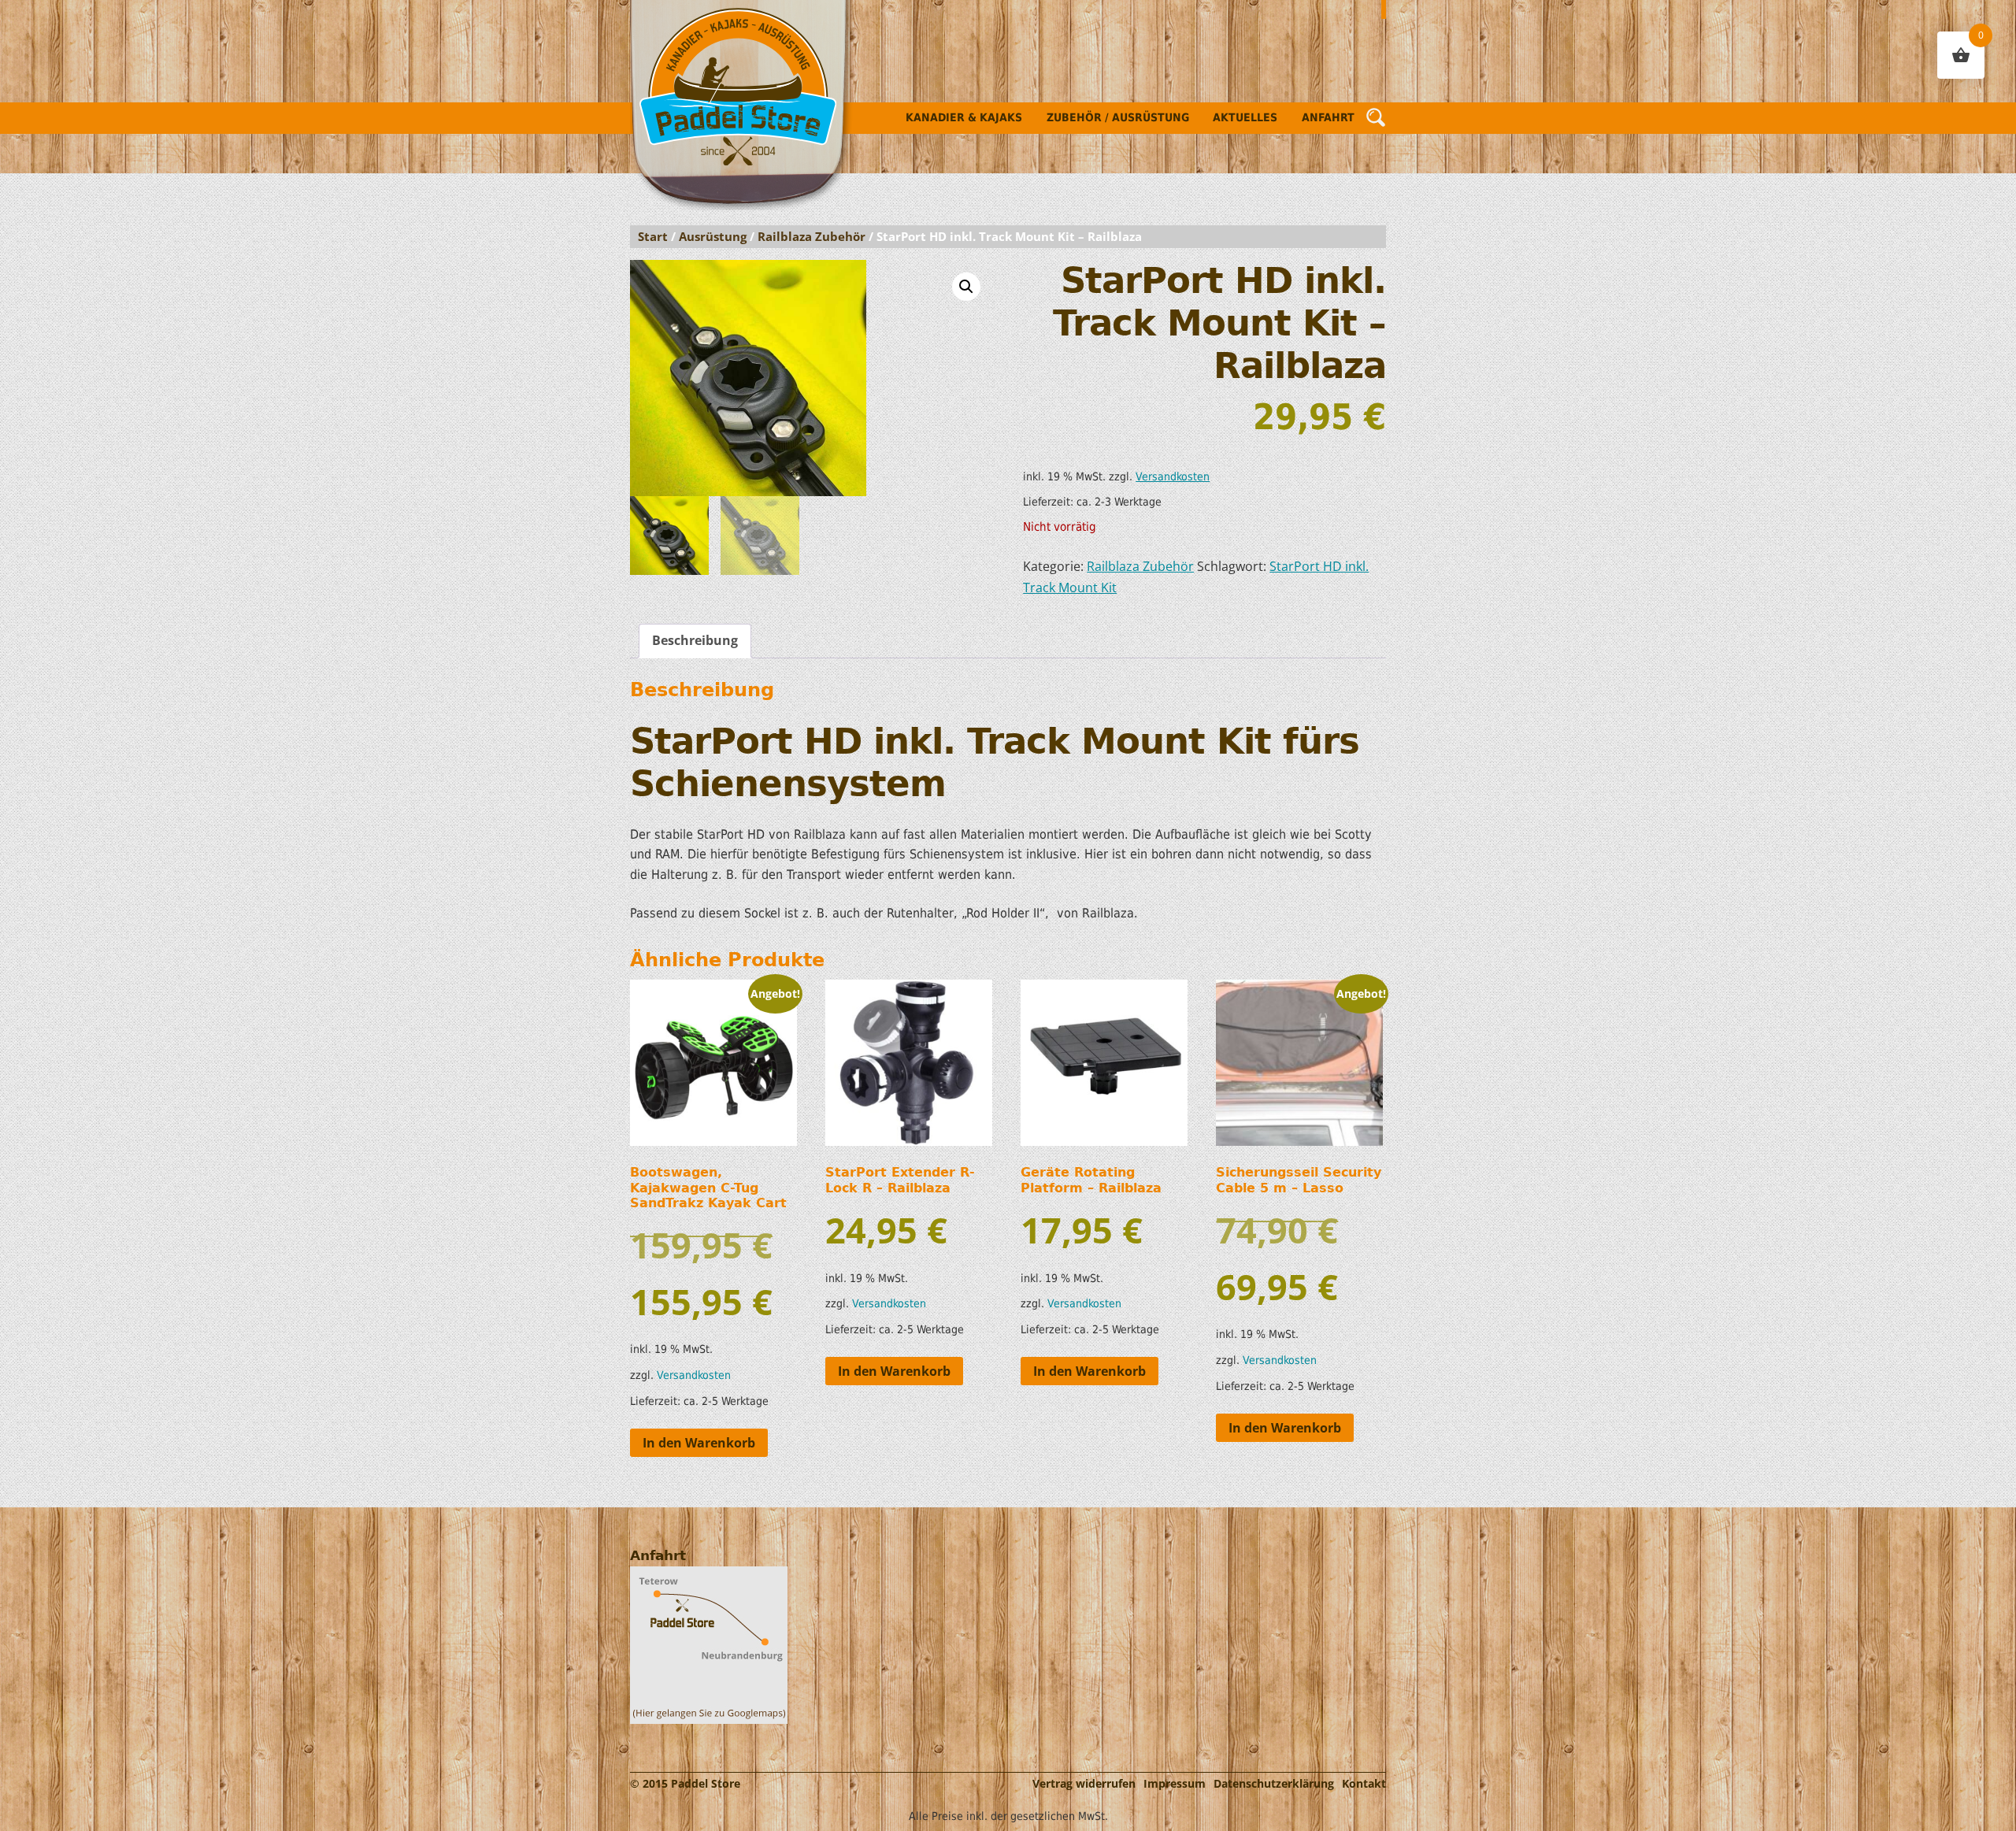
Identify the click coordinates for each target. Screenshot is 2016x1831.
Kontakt (1364, 1783)
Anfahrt (1328, 117)
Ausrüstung (713, 236)
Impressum (1175, 1783)
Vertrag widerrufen (1084, 1783)
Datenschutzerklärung (1274, 1783)
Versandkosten (1173, 476)
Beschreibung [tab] (695, 640)
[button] (966, 287)
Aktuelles (1245, 117)
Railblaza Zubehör (812, 236)
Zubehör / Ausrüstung (1118, 117)
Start (653, 236)
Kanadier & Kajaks (964, 117)
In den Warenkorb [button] (699, 1443)
